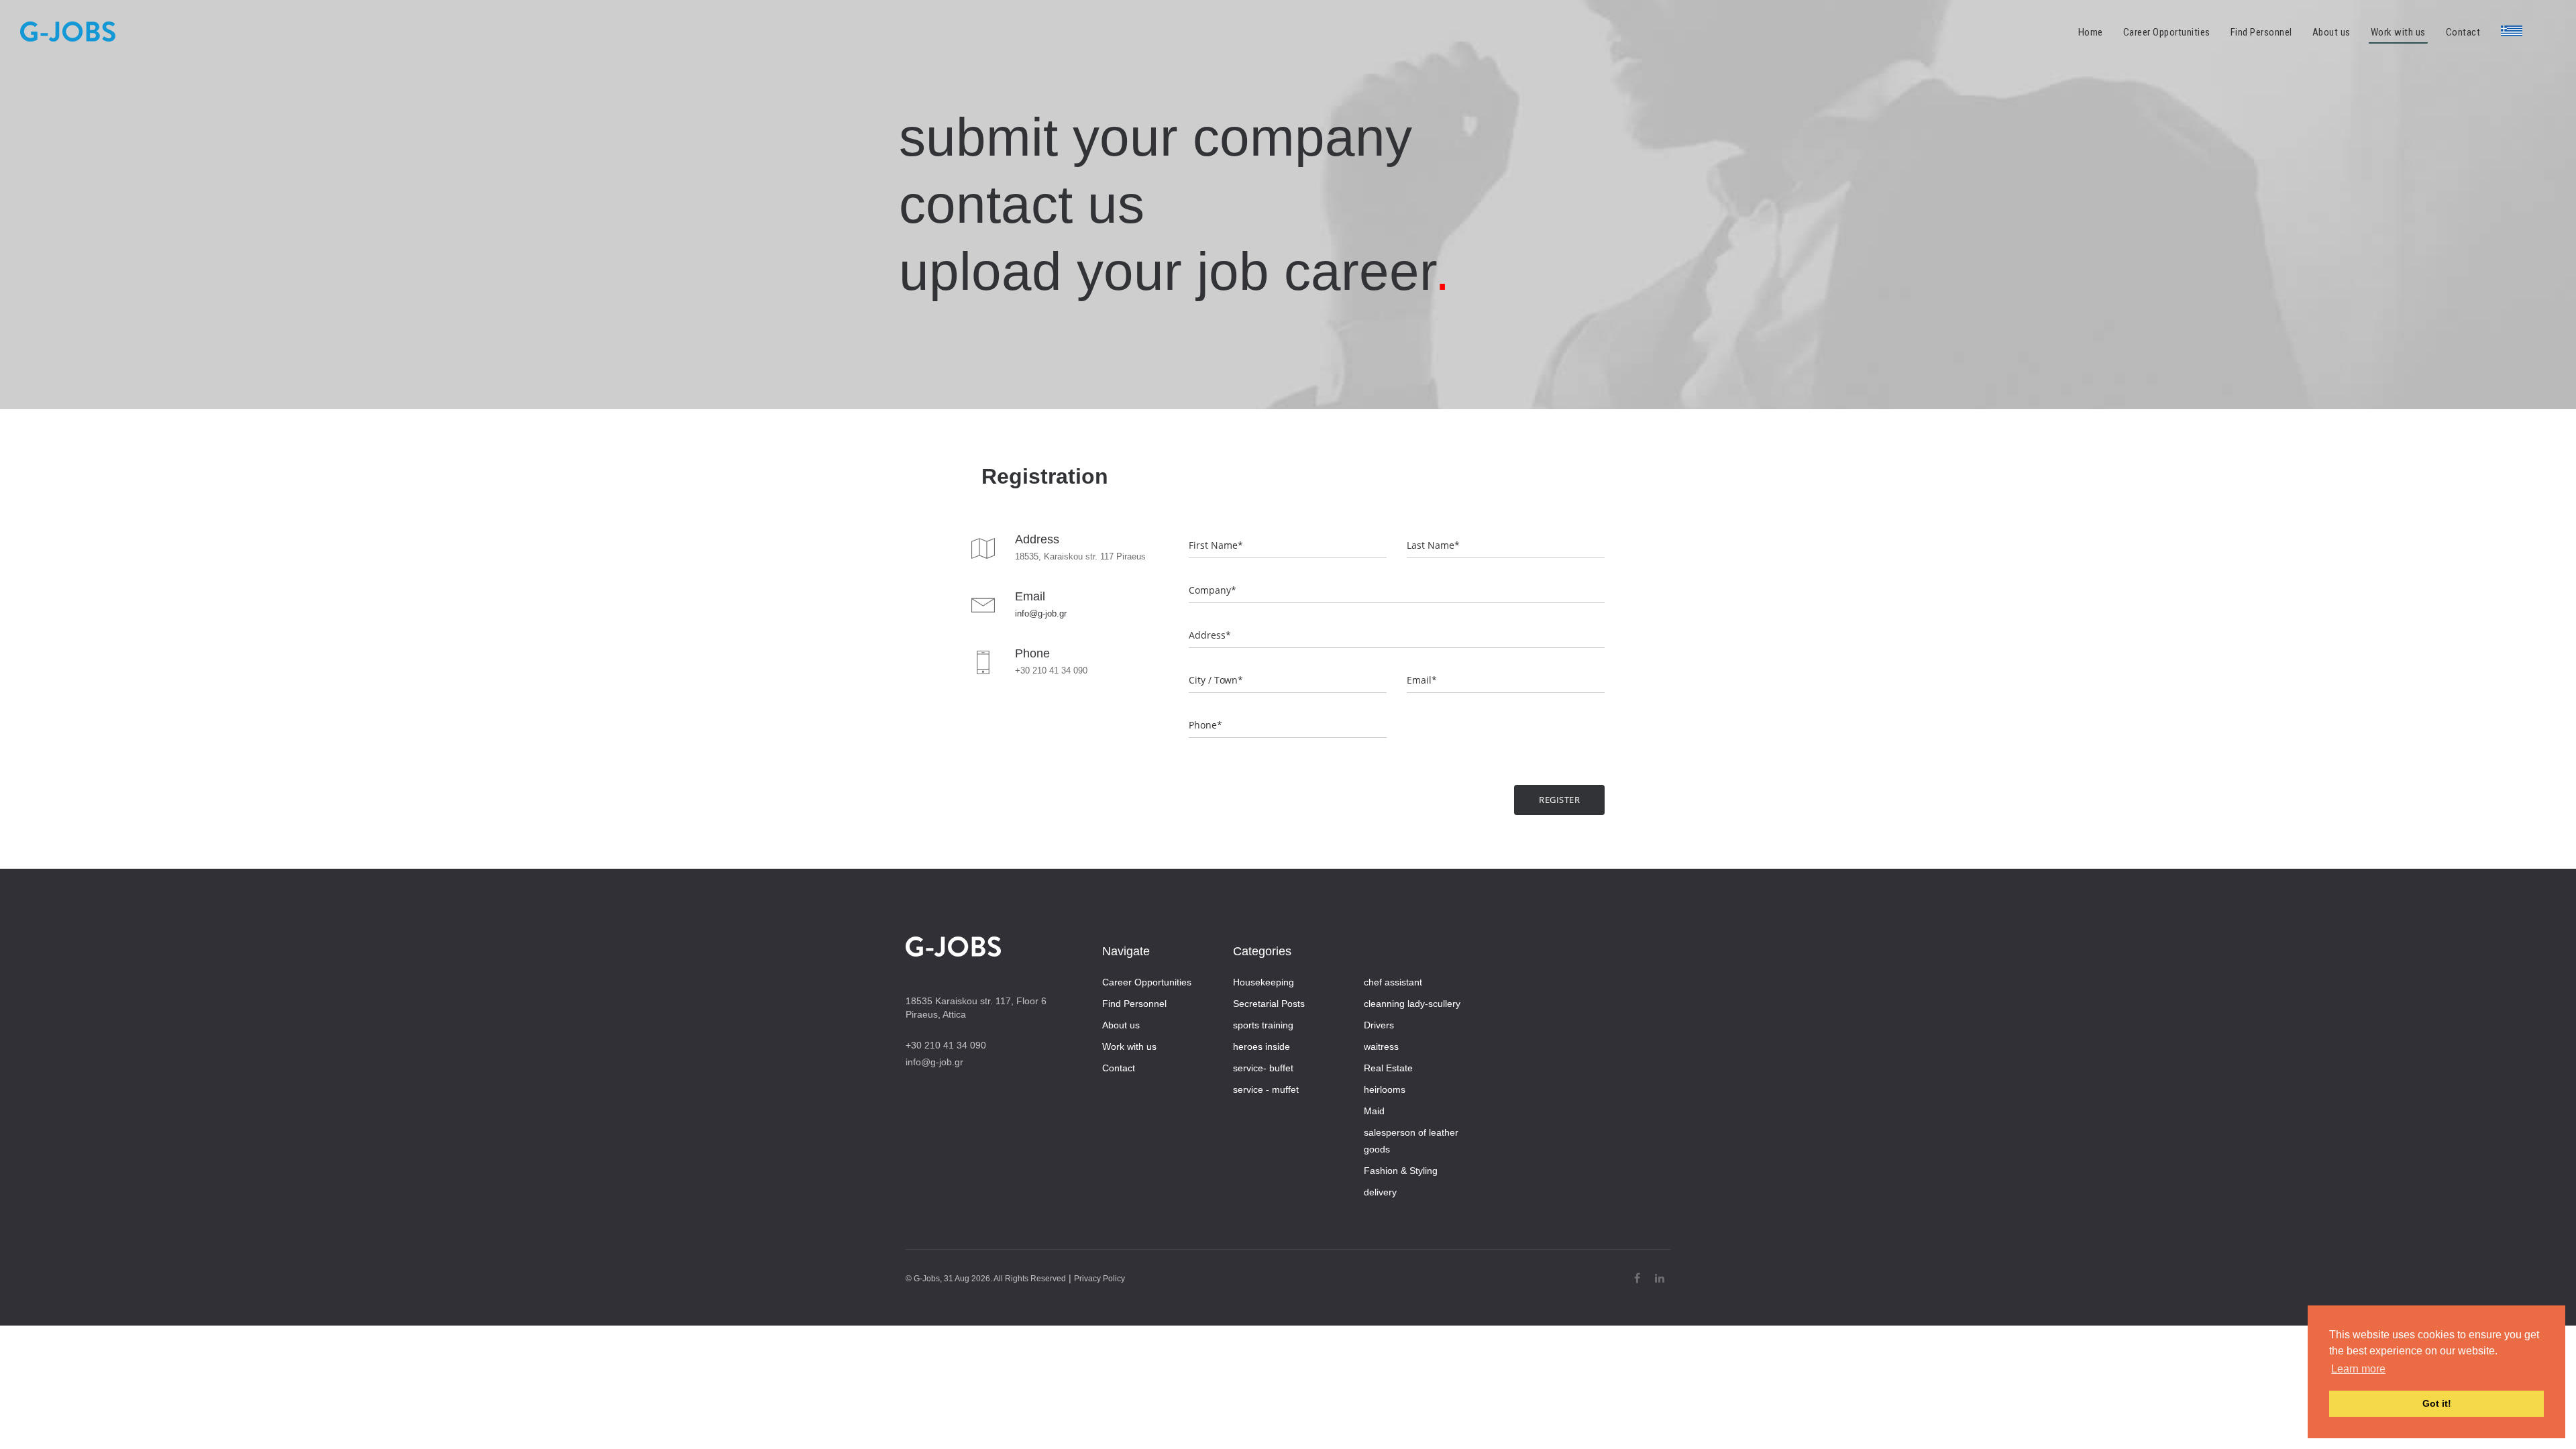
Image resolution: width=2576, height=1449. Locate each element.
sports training (1263, 1025)
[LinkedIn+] (1660, 1278)
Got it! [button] (2437, 1403)
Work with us (1129, 1046)
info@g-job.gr (1041, 613)
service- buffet (1263, 1068)
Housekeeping (1264, 982)
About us (1121, 1025)
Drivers (1379, 1025)
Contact (1119, 1068)
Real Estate (1388, 1068)
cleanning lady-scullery (1412, 1004)
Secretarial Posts (1269, 1004)
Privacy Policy (1099, 1279)
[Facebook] (1637, 1278)
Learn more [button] (2358, 1369)
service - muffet (1266, 1089)
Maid (1374, 1111)
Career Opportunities (1147, 982)
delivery (1380, 1192)
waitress (1381, 1046)
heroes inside (1262, 1046)
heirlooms (1385, 1089)
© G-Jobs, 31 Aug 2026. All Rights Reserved (986, 1279)
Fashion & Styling (1401, 1171)
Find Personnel (1134, 1004)
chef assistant (1393, 982)
